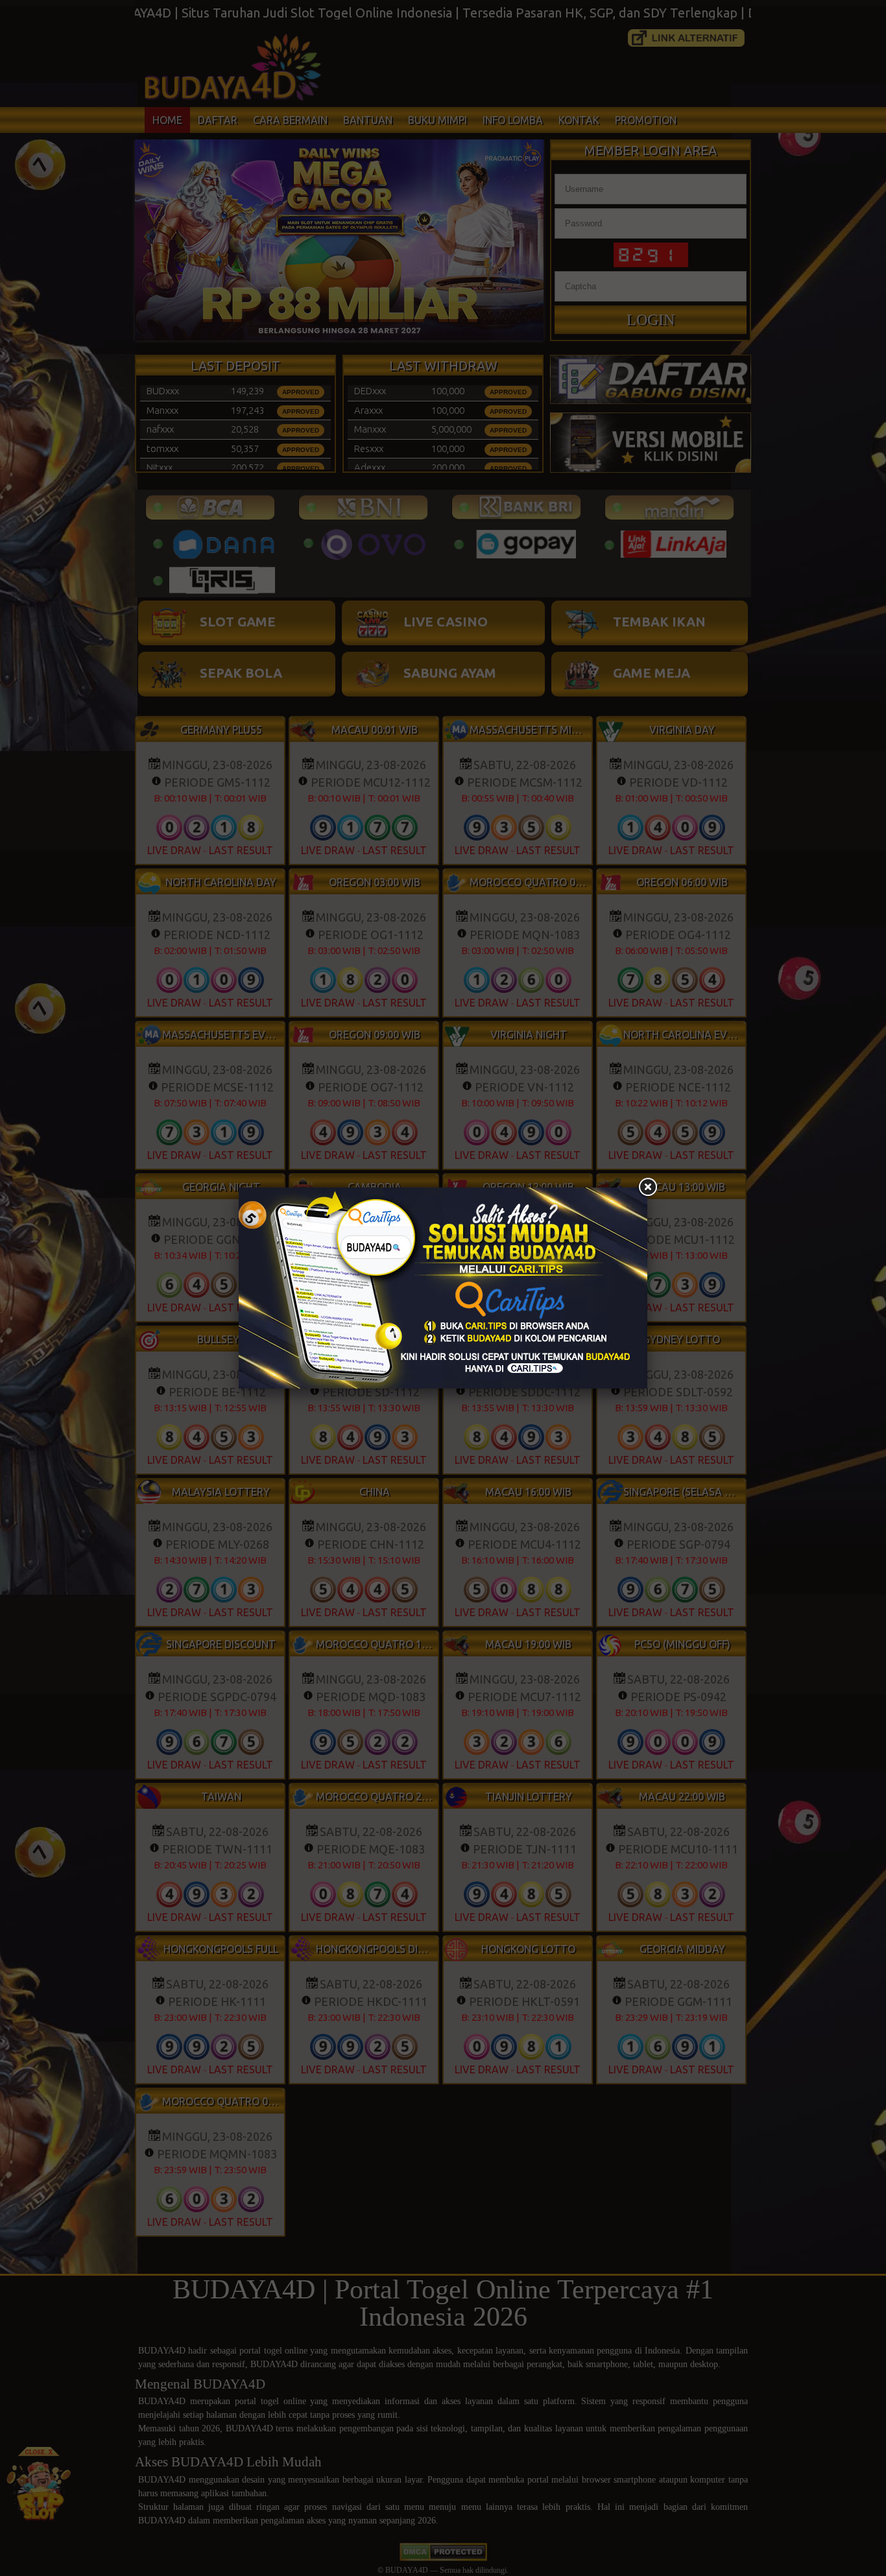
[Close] (647, 1187)
